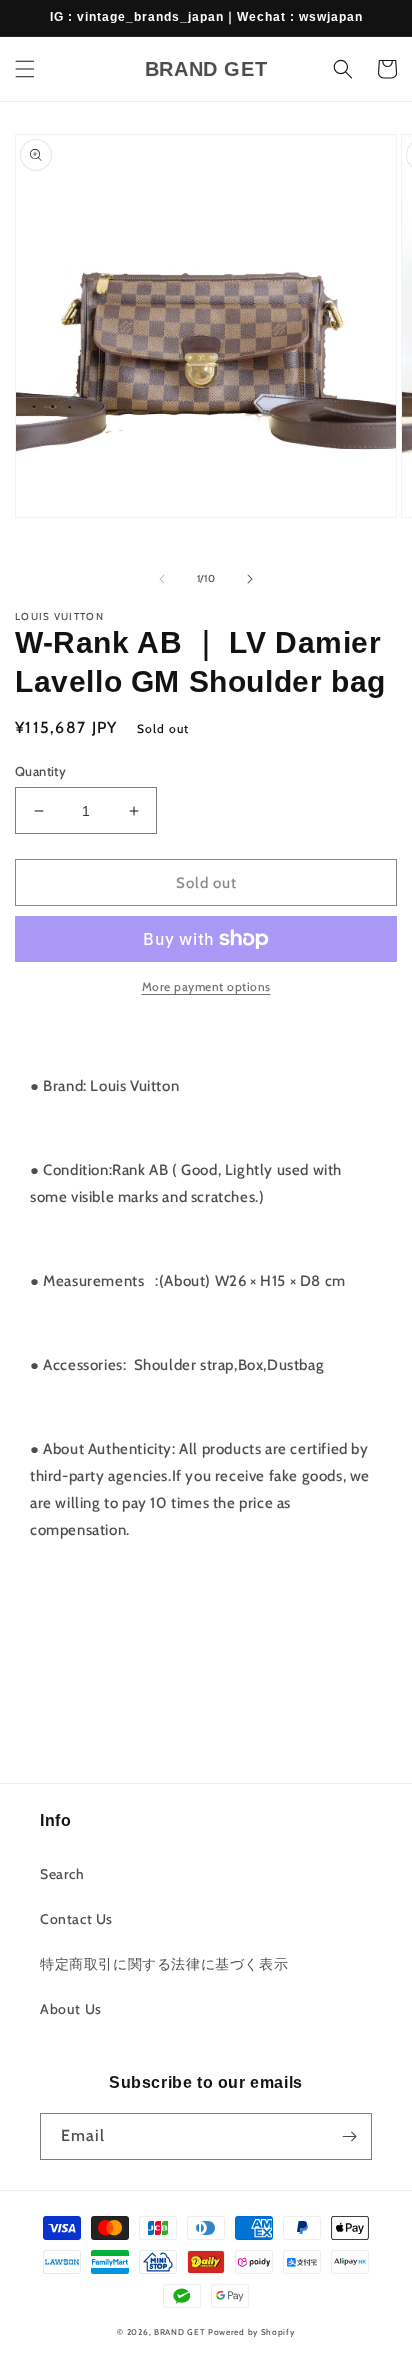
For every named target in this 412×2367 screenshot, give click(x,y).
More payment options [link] (206, 986)
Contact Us (76, 1919)
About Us (71, 2009)
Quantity (40, 771)
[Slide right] (250, 579)
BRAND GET (179, 2332)
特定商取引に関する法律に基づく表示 (164, 1964)
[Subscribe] (349, 2136)
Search (62, 1874)
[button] (25, 69)
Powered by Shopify (251, 2332)
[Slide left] (162, 579)
